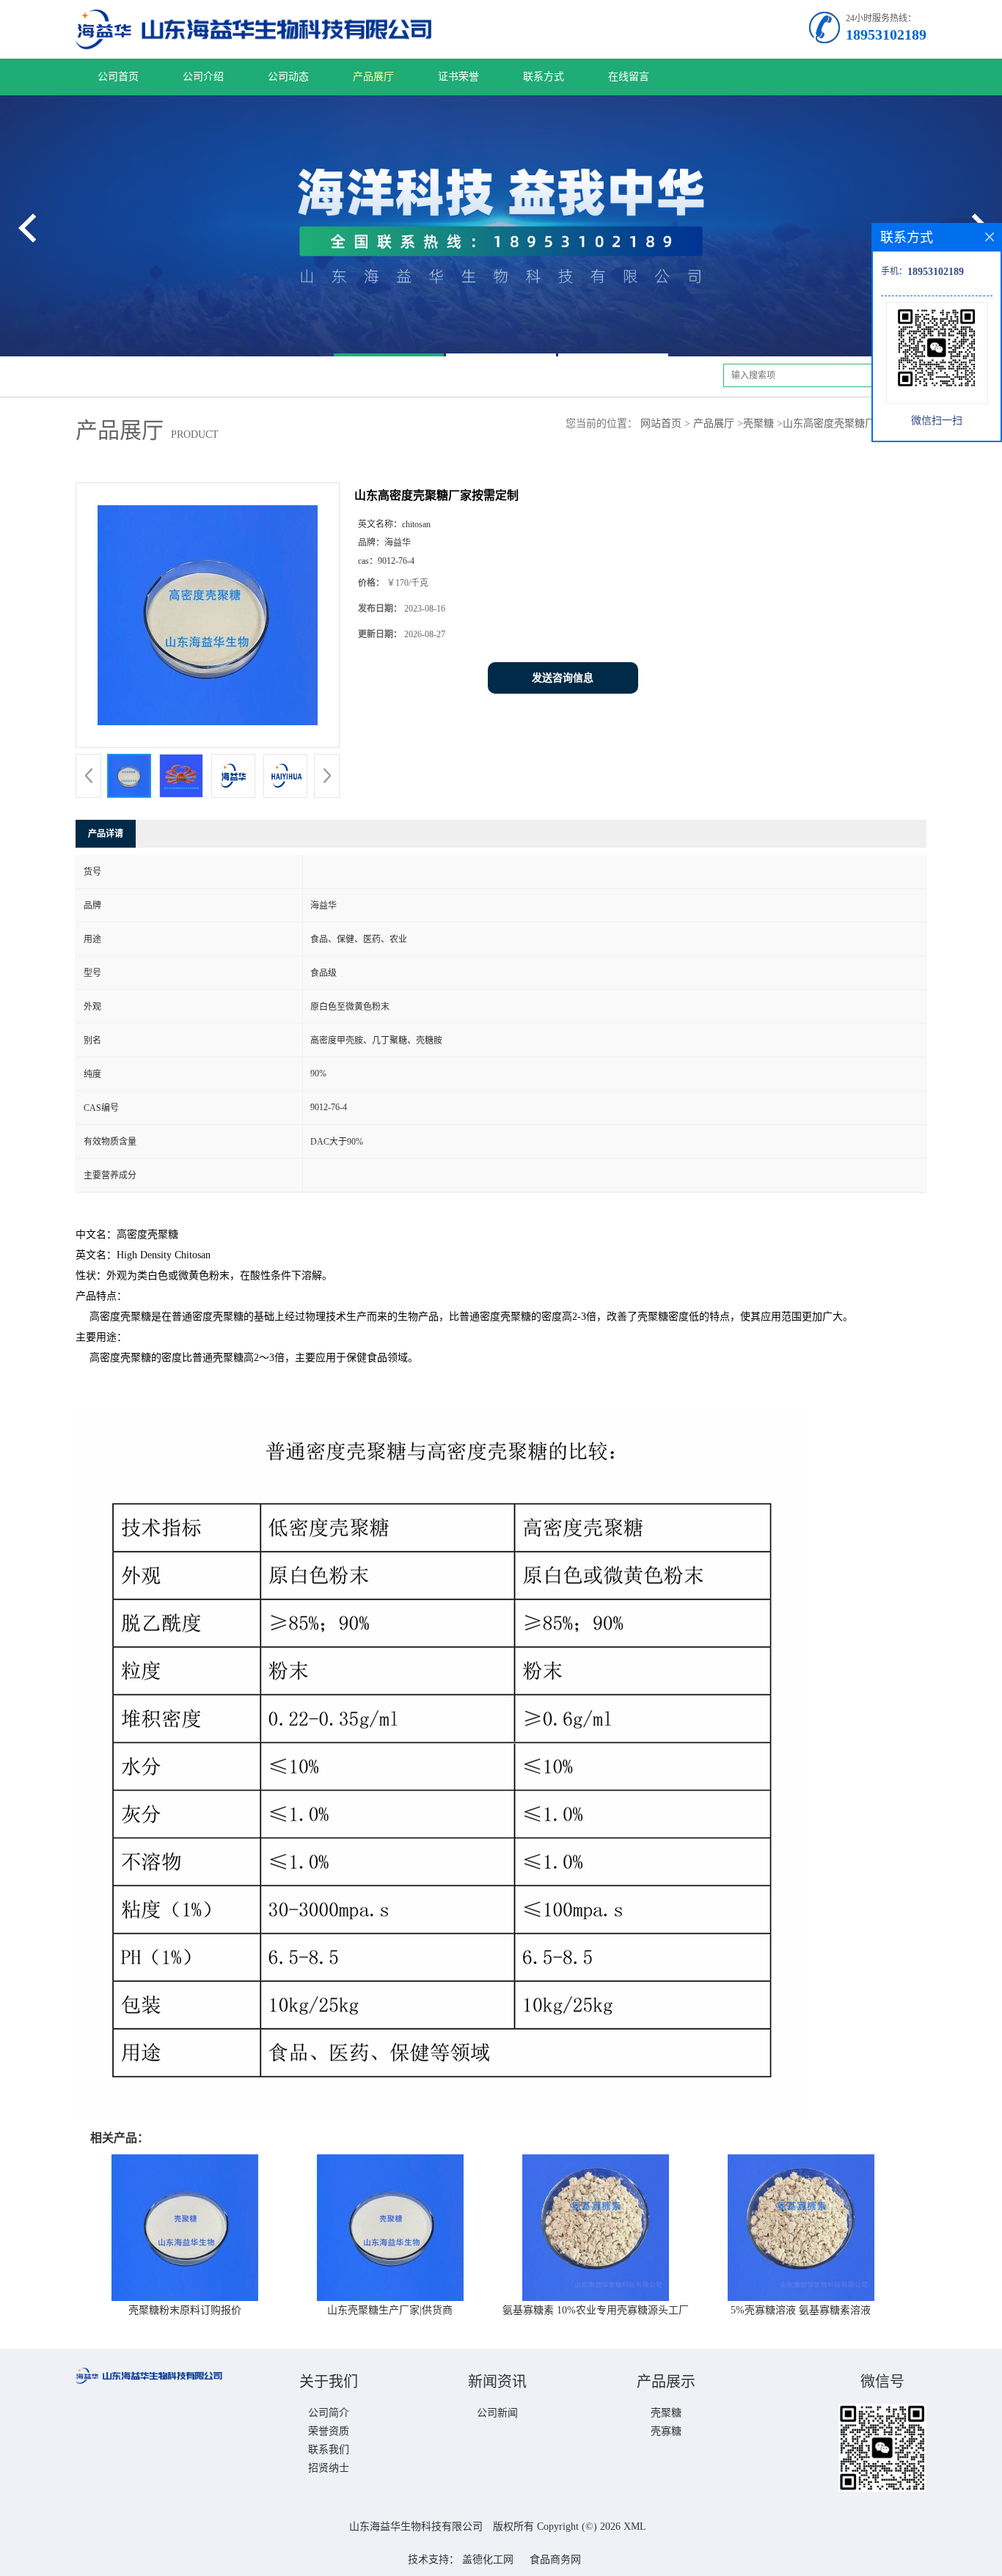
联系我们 (329, 2450)
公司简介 (329, 2413)
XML (635, 2527)
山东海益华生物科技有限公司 (416, 2527)
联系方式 (544, 77)
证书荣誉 (458, 77)
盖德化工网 (488, 2560)
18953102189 (886, 34)
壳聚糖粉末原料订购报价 (185, 2310)
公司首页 (118, 77)
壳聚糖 (758, 423)
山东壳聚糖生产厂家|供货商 (390, 2310)
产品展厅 (373, 77)
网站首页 (661, 423)
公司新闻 (497, 2413)
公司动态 (288, 77)
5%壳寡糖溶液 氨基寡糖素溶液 (801, 2310)
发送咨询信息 (563, 678)
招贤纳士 (329, 2468)
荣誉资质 (329, 2431)
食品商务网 (555, 2560)
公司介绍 (203, 77)
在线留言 (629, 77)
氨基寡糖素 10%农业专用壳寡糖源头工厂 (596, 2310)
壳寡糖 (666, 2431)
